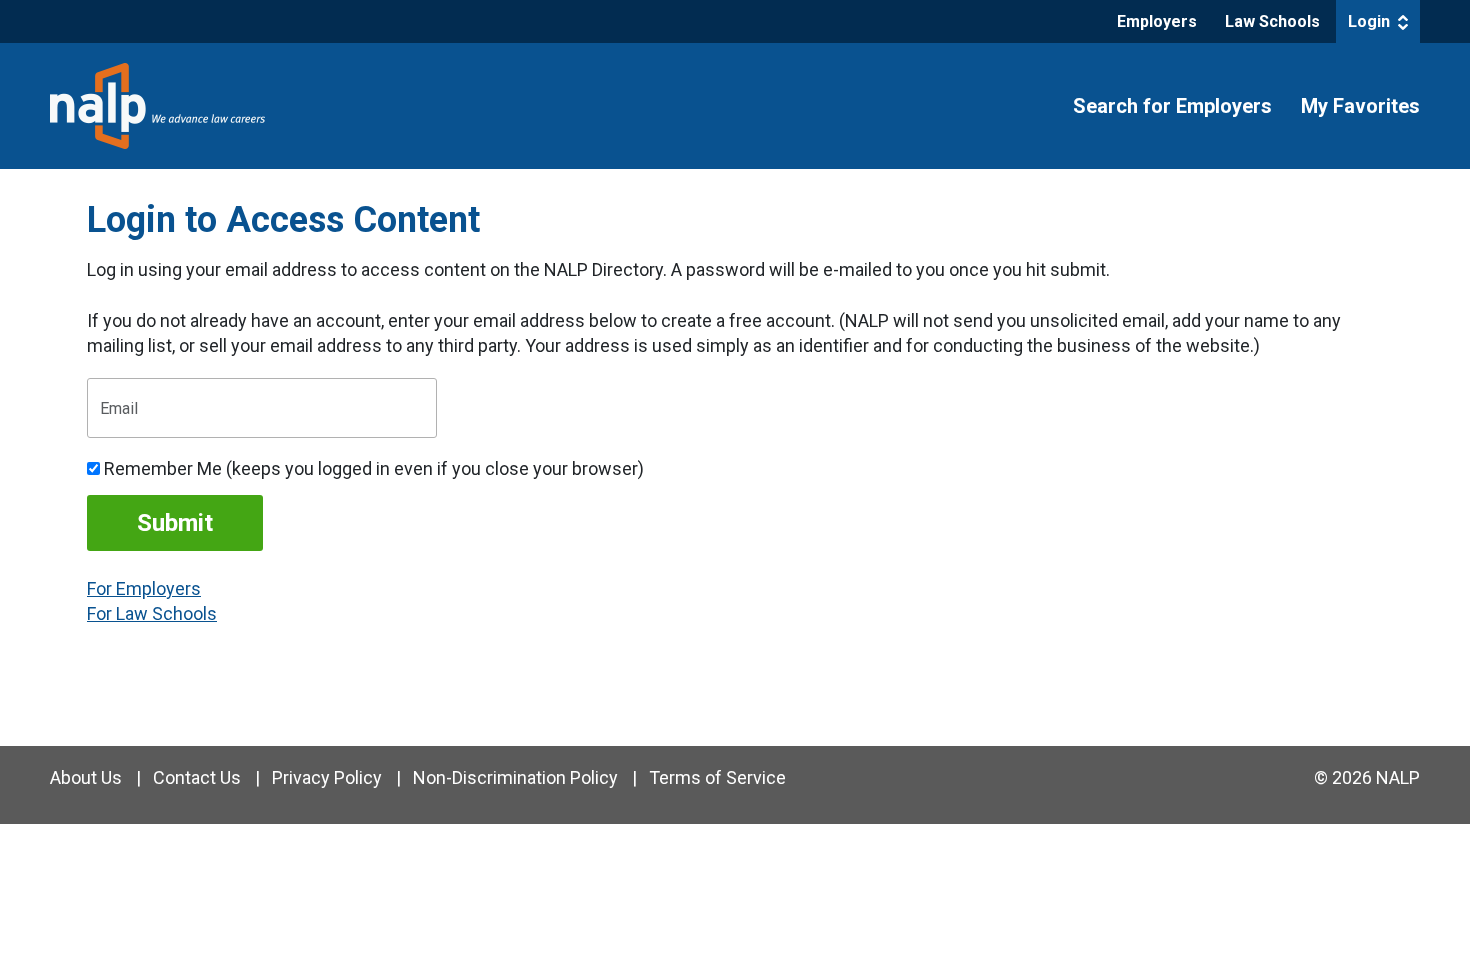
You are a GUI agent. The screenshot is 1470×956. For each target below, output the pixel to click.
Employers (1157, 21)
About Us (86, 777)
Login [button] (1371, 21)
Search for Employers (1172, 106)
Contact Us (197, 777)
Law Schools (1272, 21)
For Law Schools (152, 613)
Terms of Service (717, 777)
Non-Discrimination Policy (515, 777)
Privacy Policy (327, 777)
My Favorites (1360, 106)
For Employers (144, 588)
